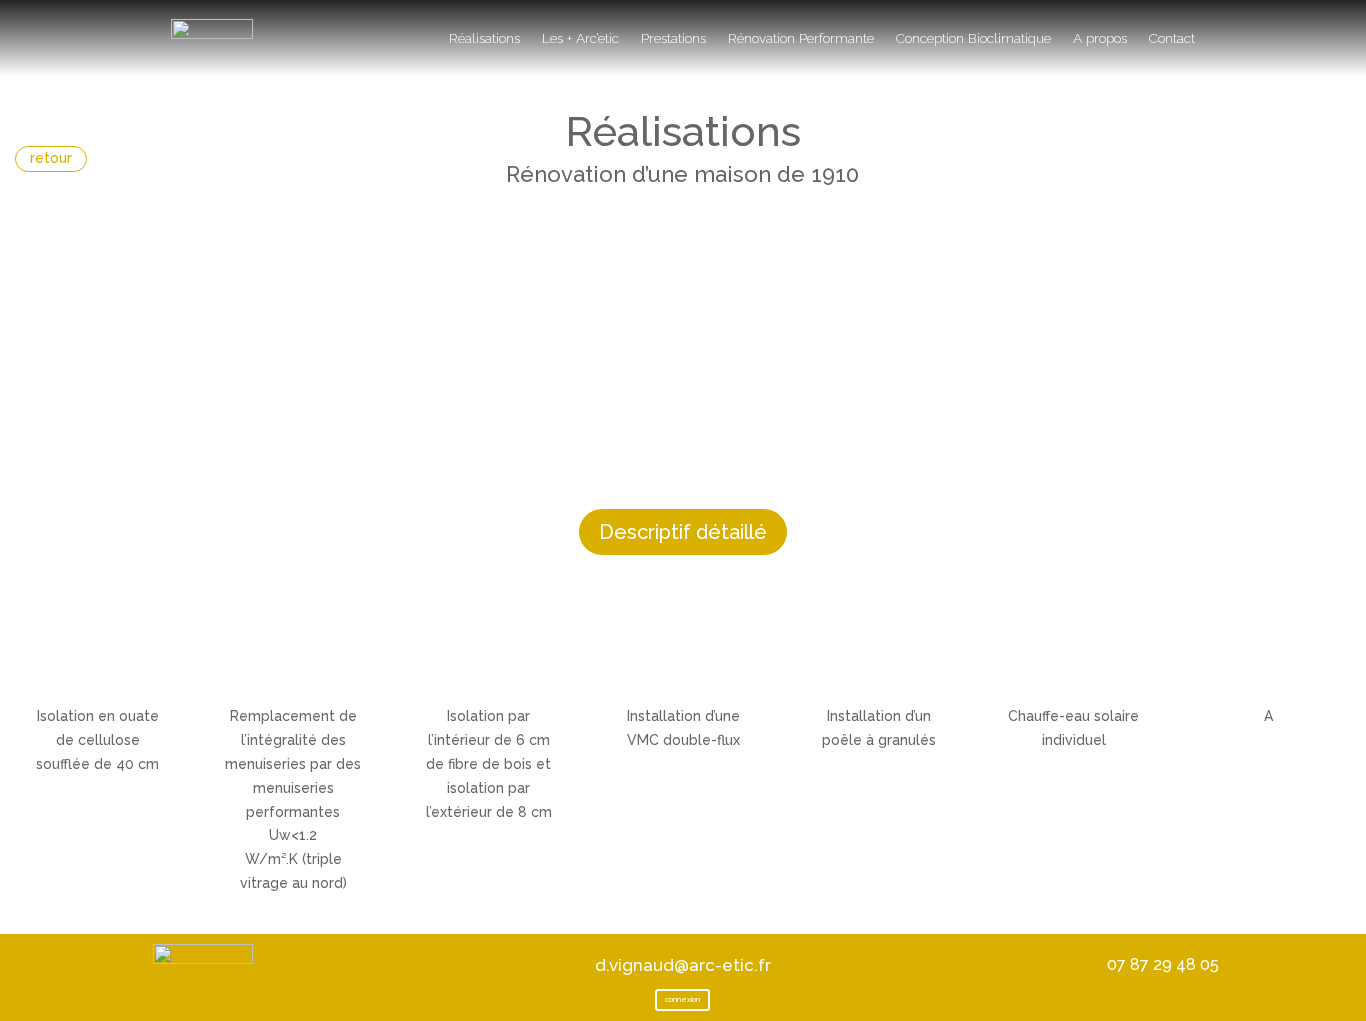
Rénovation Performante (801, 38)
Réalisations (484, 38)
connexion (682, 999)
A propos (1100, 38)
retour (51, 158)
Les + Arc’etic (580, 38)
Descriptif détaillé (683, 532)
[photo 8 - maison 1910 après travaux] (683, 205)
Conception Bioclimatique (973, 38)
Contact (1172, 38)
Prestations (673, 38)
